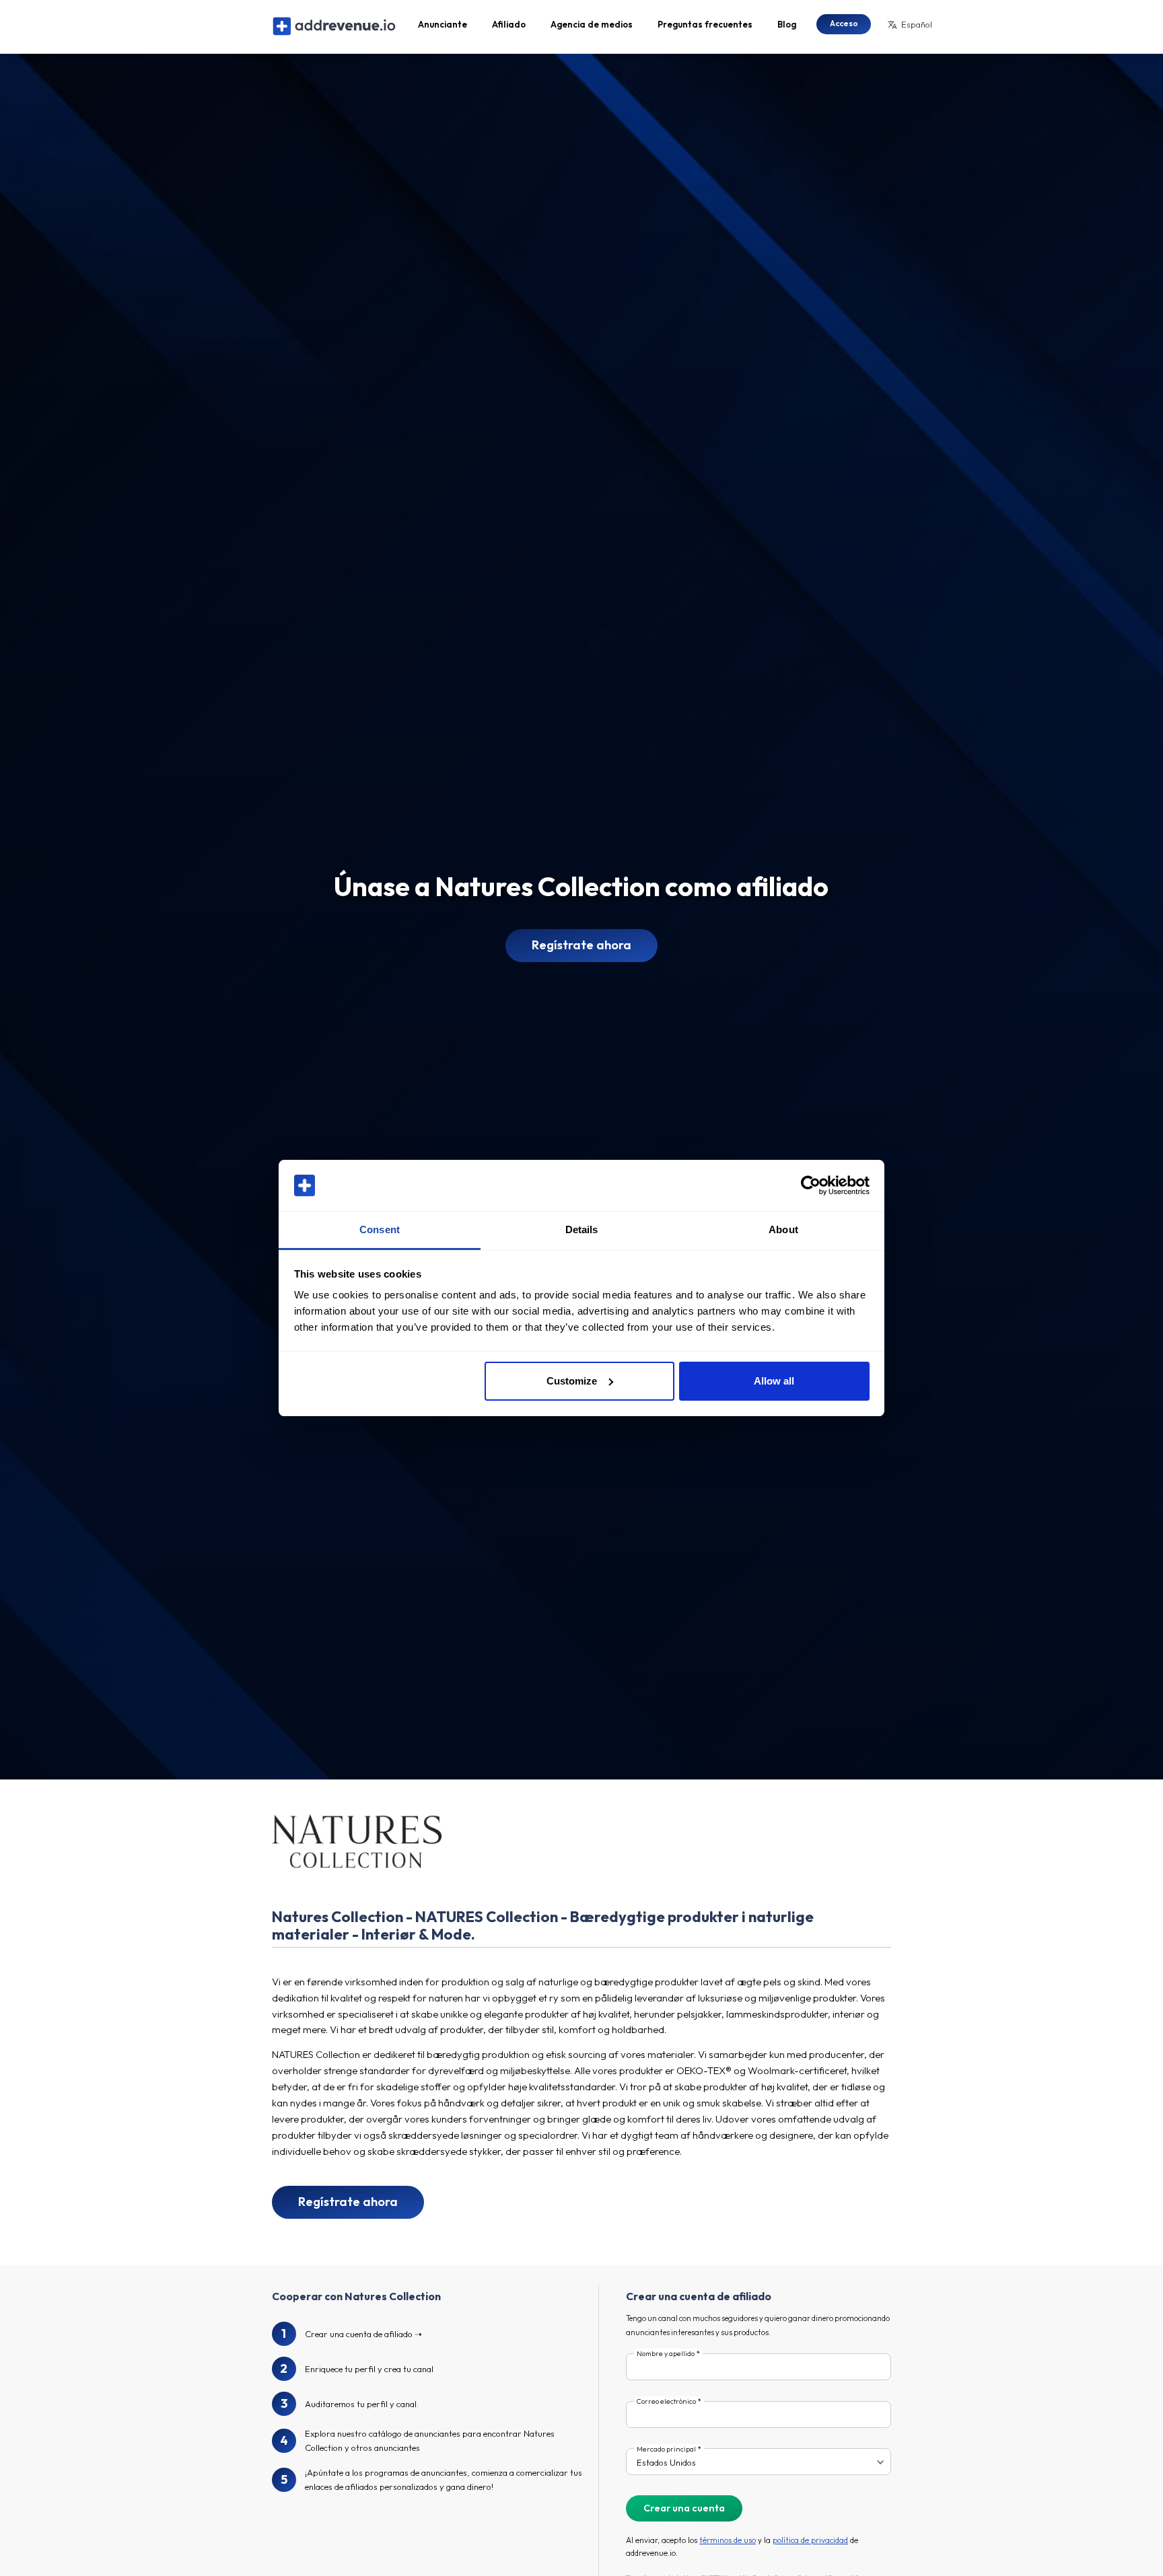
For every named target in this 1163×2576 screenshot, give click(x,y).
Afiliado (509, 24)
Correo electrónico (666, 2401)
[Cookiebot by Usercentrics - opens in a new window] (811, 1185)
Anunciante (443, 24)
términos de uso (728, 2540)
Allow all (774, 1381)
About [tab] (783, 1229)
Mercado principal (666, 2449)
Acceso (844, 23)
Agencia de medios (592, 24)
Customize (572, 1381)
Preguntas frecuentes (705, 24)
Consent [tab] (380, 1229)
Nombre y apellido (666, 2354)
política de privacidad (810, 2540)
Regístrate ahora (581, 945)
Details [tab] (582, 1229)
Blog (787, 24)
